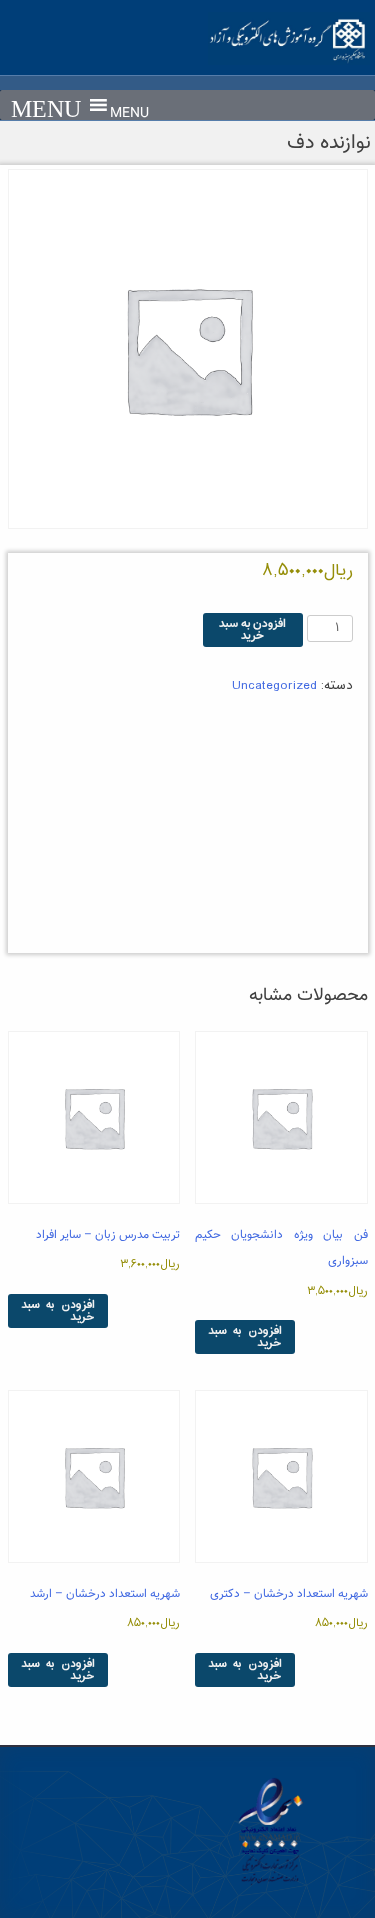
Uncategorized (274, 686)
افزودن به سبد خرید (252, 630)
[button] (129, 114)
